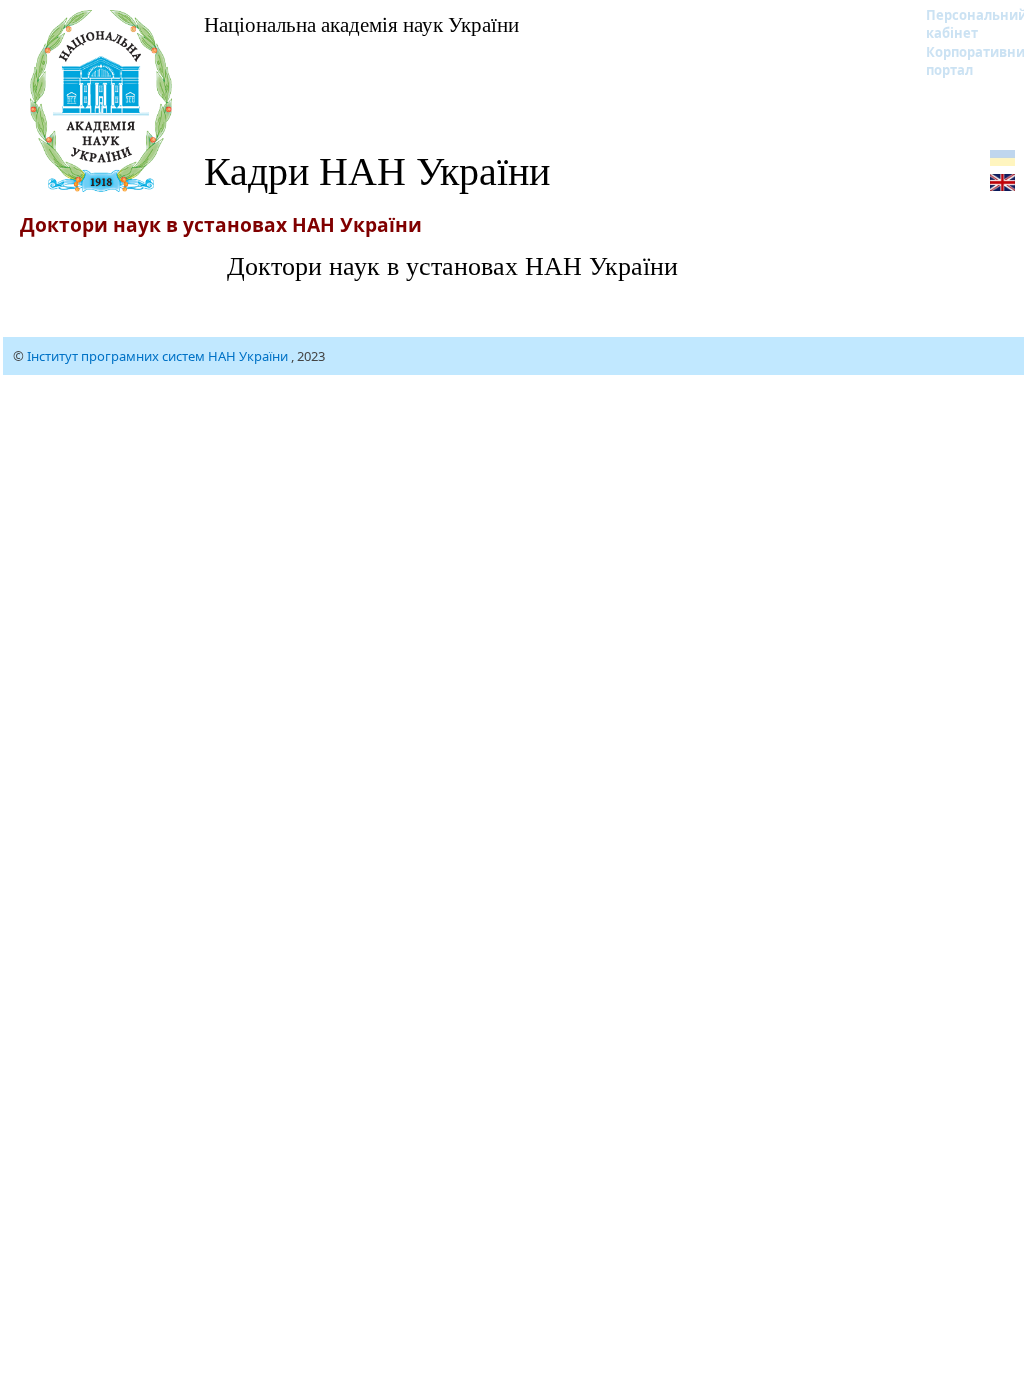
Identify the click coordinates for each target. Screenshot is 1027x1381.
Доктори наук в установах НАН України (452, 265)
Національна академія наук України (361, 24)
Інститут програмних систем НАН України (159, 356)
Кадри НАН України (377, 169)
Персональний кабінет (963, 24)
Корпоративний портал (963, 61)
